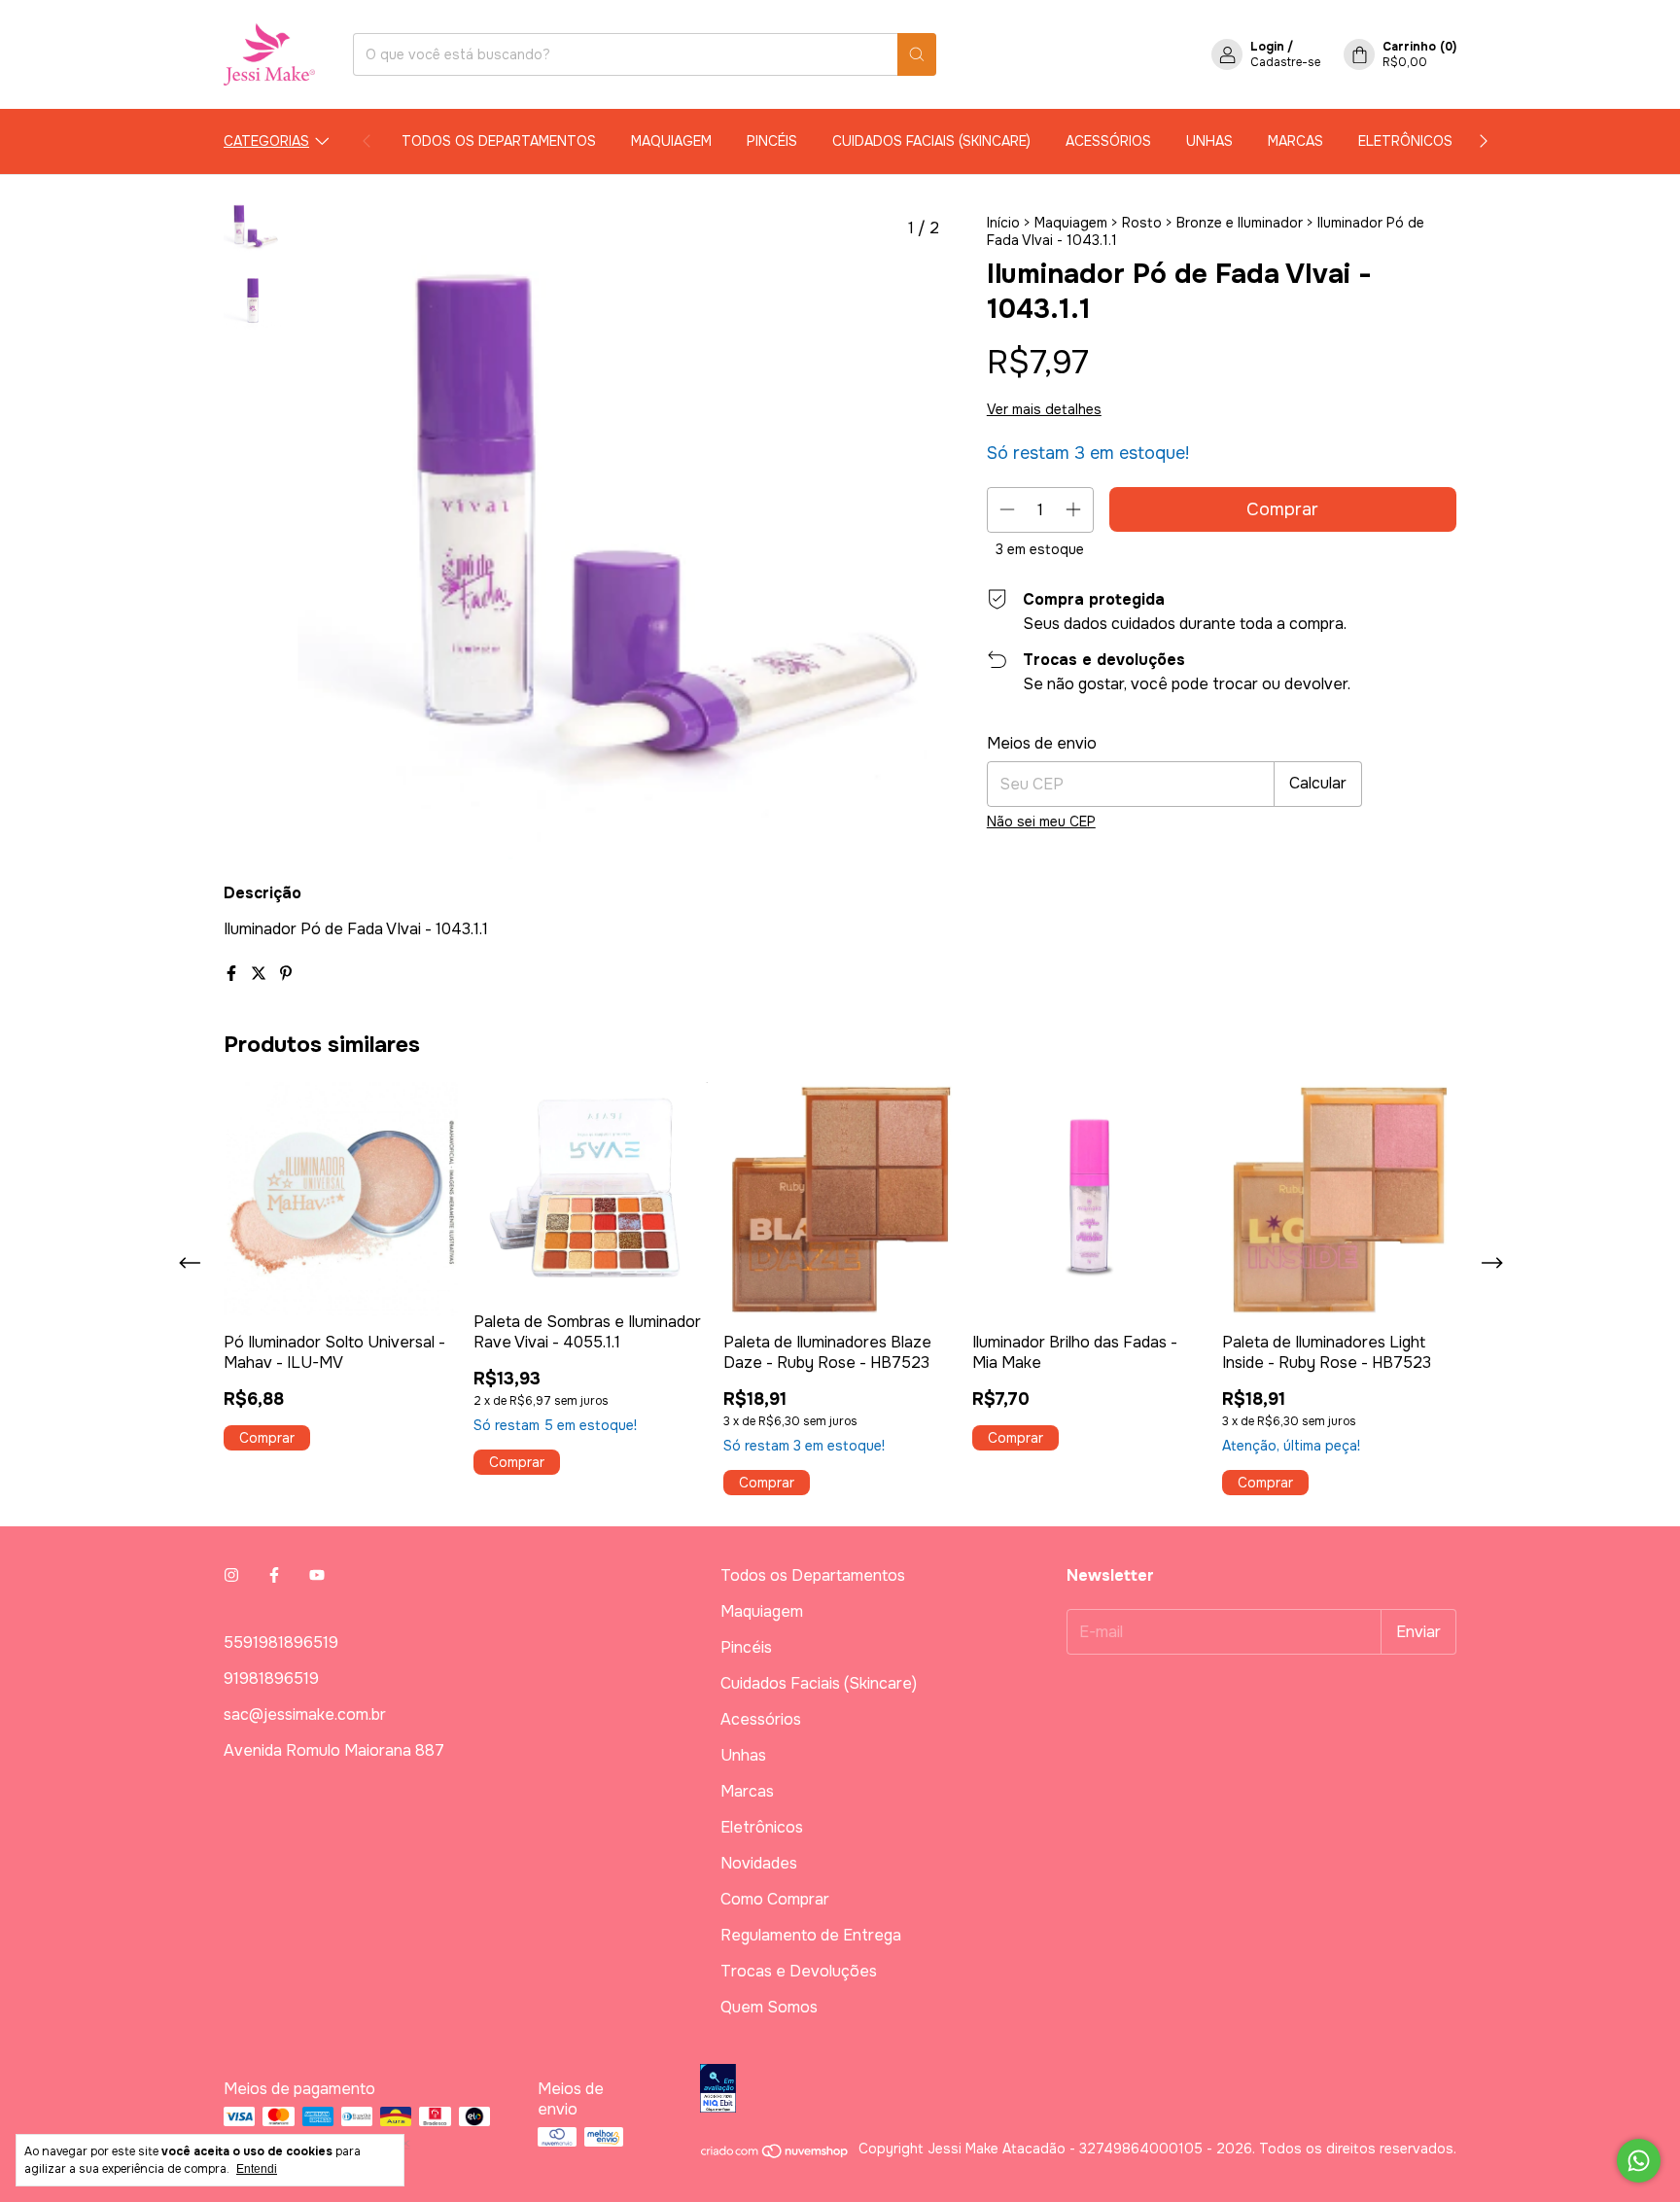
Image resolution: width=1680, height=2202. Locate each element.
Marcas (1295, 141)
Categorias (266, 141)
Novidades (759, 1863)
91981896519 (271, 1678)
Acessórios (1108, 141)
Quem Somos (769, 2007)
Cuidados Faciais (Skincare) (931, 141)
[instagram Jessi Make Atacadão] (231, 1575)
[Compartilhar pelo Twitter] (261, 974)
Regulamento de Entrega (811, 1935)
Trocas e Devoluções (799, 1971)
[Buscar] (917, 54)
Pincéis (772, 141)
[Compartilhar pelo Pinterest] (286, 974)
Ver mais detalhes (1044, 409)
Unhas (1209, 141)
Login (1267, 47)
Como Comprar (775, 1899)
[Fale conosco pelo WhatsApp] (1639, 2161)
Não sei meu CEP (1041, 821)
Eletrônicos (1405, 141)
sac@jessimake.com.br (305, 1714)
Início (1003, 223)
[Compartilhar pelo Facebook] (233, 974)
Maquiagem (671, 141)
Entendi (257, 2169)
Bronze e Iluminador (1240, 223)
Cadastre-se (1285, 62)
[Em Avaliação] (1078, 2090)
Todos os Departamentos (499, 141)
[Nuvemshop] (775, 2154)
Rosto (1142, 223)
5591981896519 (281, 1643)
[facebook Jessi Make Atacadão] (274, 1575)
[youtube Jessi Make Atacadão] (317, 1575)
